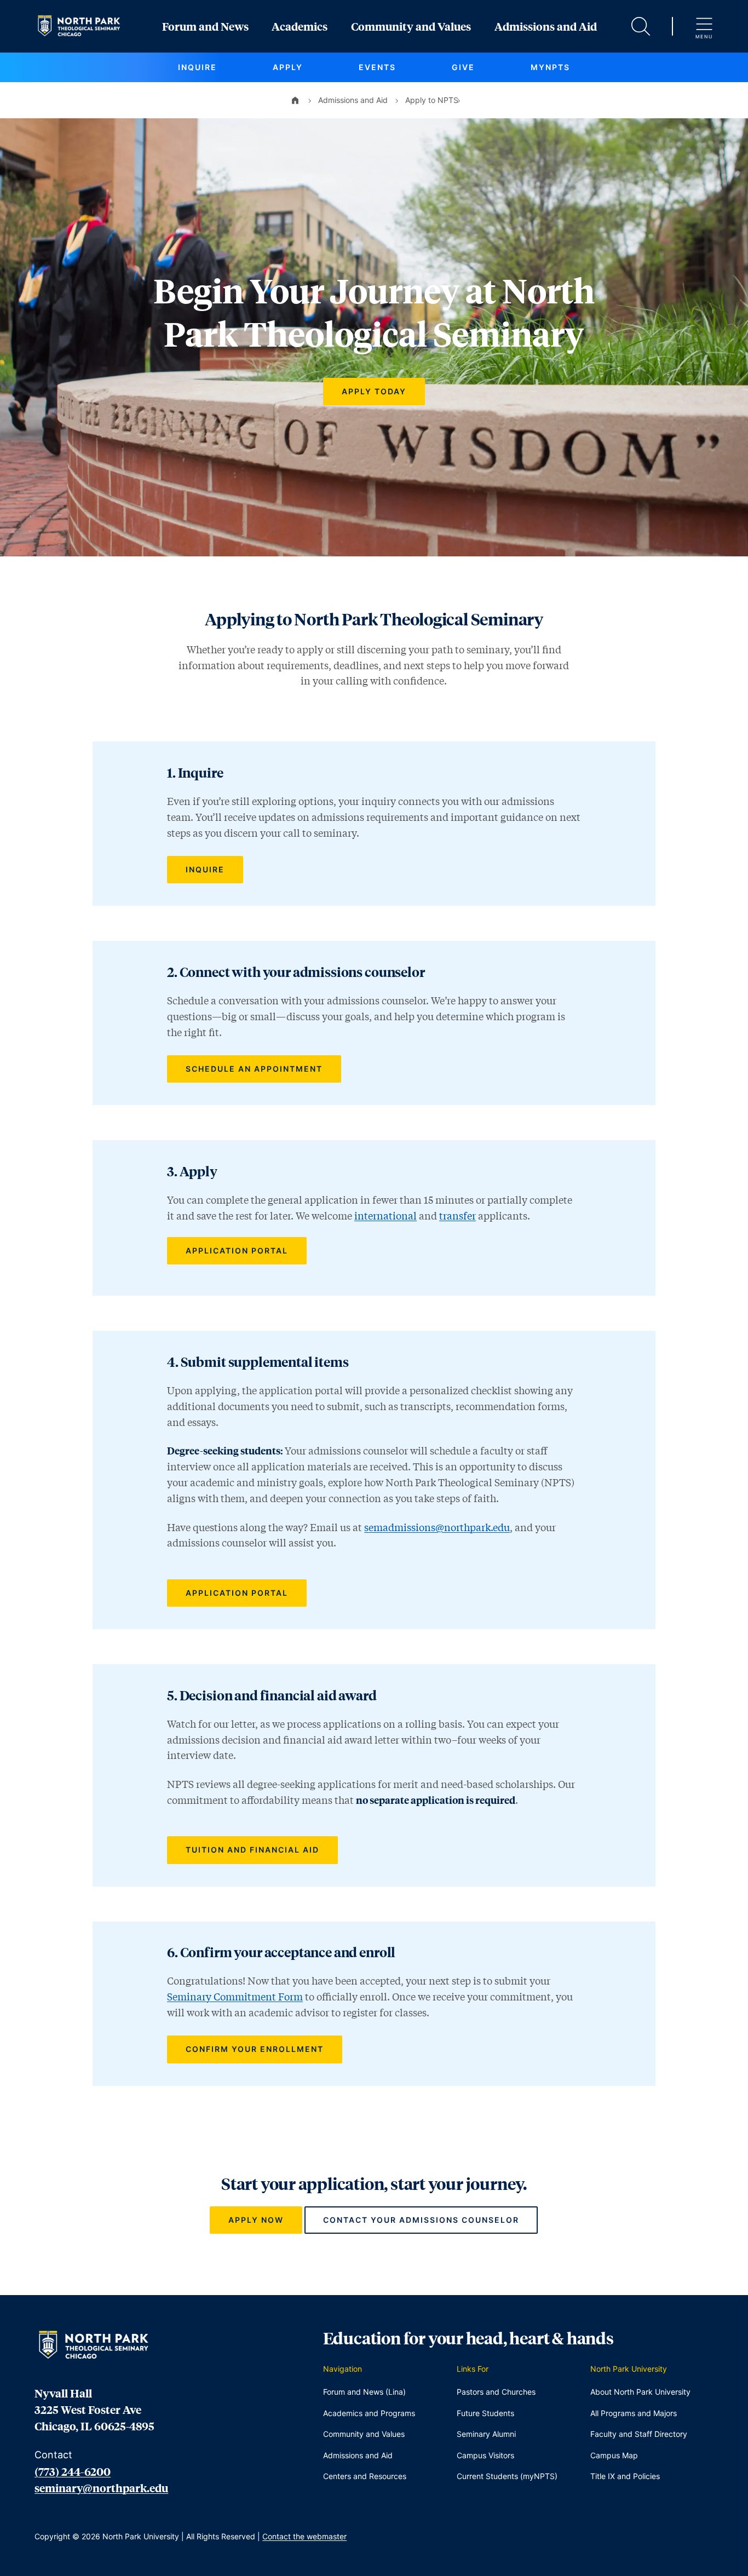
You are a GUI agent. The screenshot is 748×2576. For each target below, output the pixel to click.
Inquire (197, 67)
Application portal (237, 1250)
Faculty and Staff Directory (639, 2434)
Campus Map (614, 2455)
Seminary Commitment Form (235, 1997)
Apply (288, 67)
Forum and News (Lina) (364, 2392)
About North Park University (640, 2392)
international (385, 1216)
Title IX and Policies (625, 2476)
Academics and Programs (369, 2413)
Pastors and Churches (496, 2392)
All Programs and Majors (634, 2413)
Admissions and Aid (546, 26)
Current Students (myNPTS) (507, 2476)
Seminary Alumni (486, 2434)
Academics (300, 26)
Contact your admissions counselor (421, 2220)
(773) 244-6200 (73, 2471)
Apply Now (256, 2220)
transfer (458, 1216)
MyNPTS (550, 67)
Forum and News (205, 26)
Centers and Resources (365, 2476)
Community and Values (411, 26)
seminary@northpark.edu (101, 2488)
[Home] (295, 100)
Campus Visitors (485, 2455)
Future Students (485, 2413)
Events (377, 67)
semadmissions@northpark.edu (437, 1527)
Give (463, 67)
